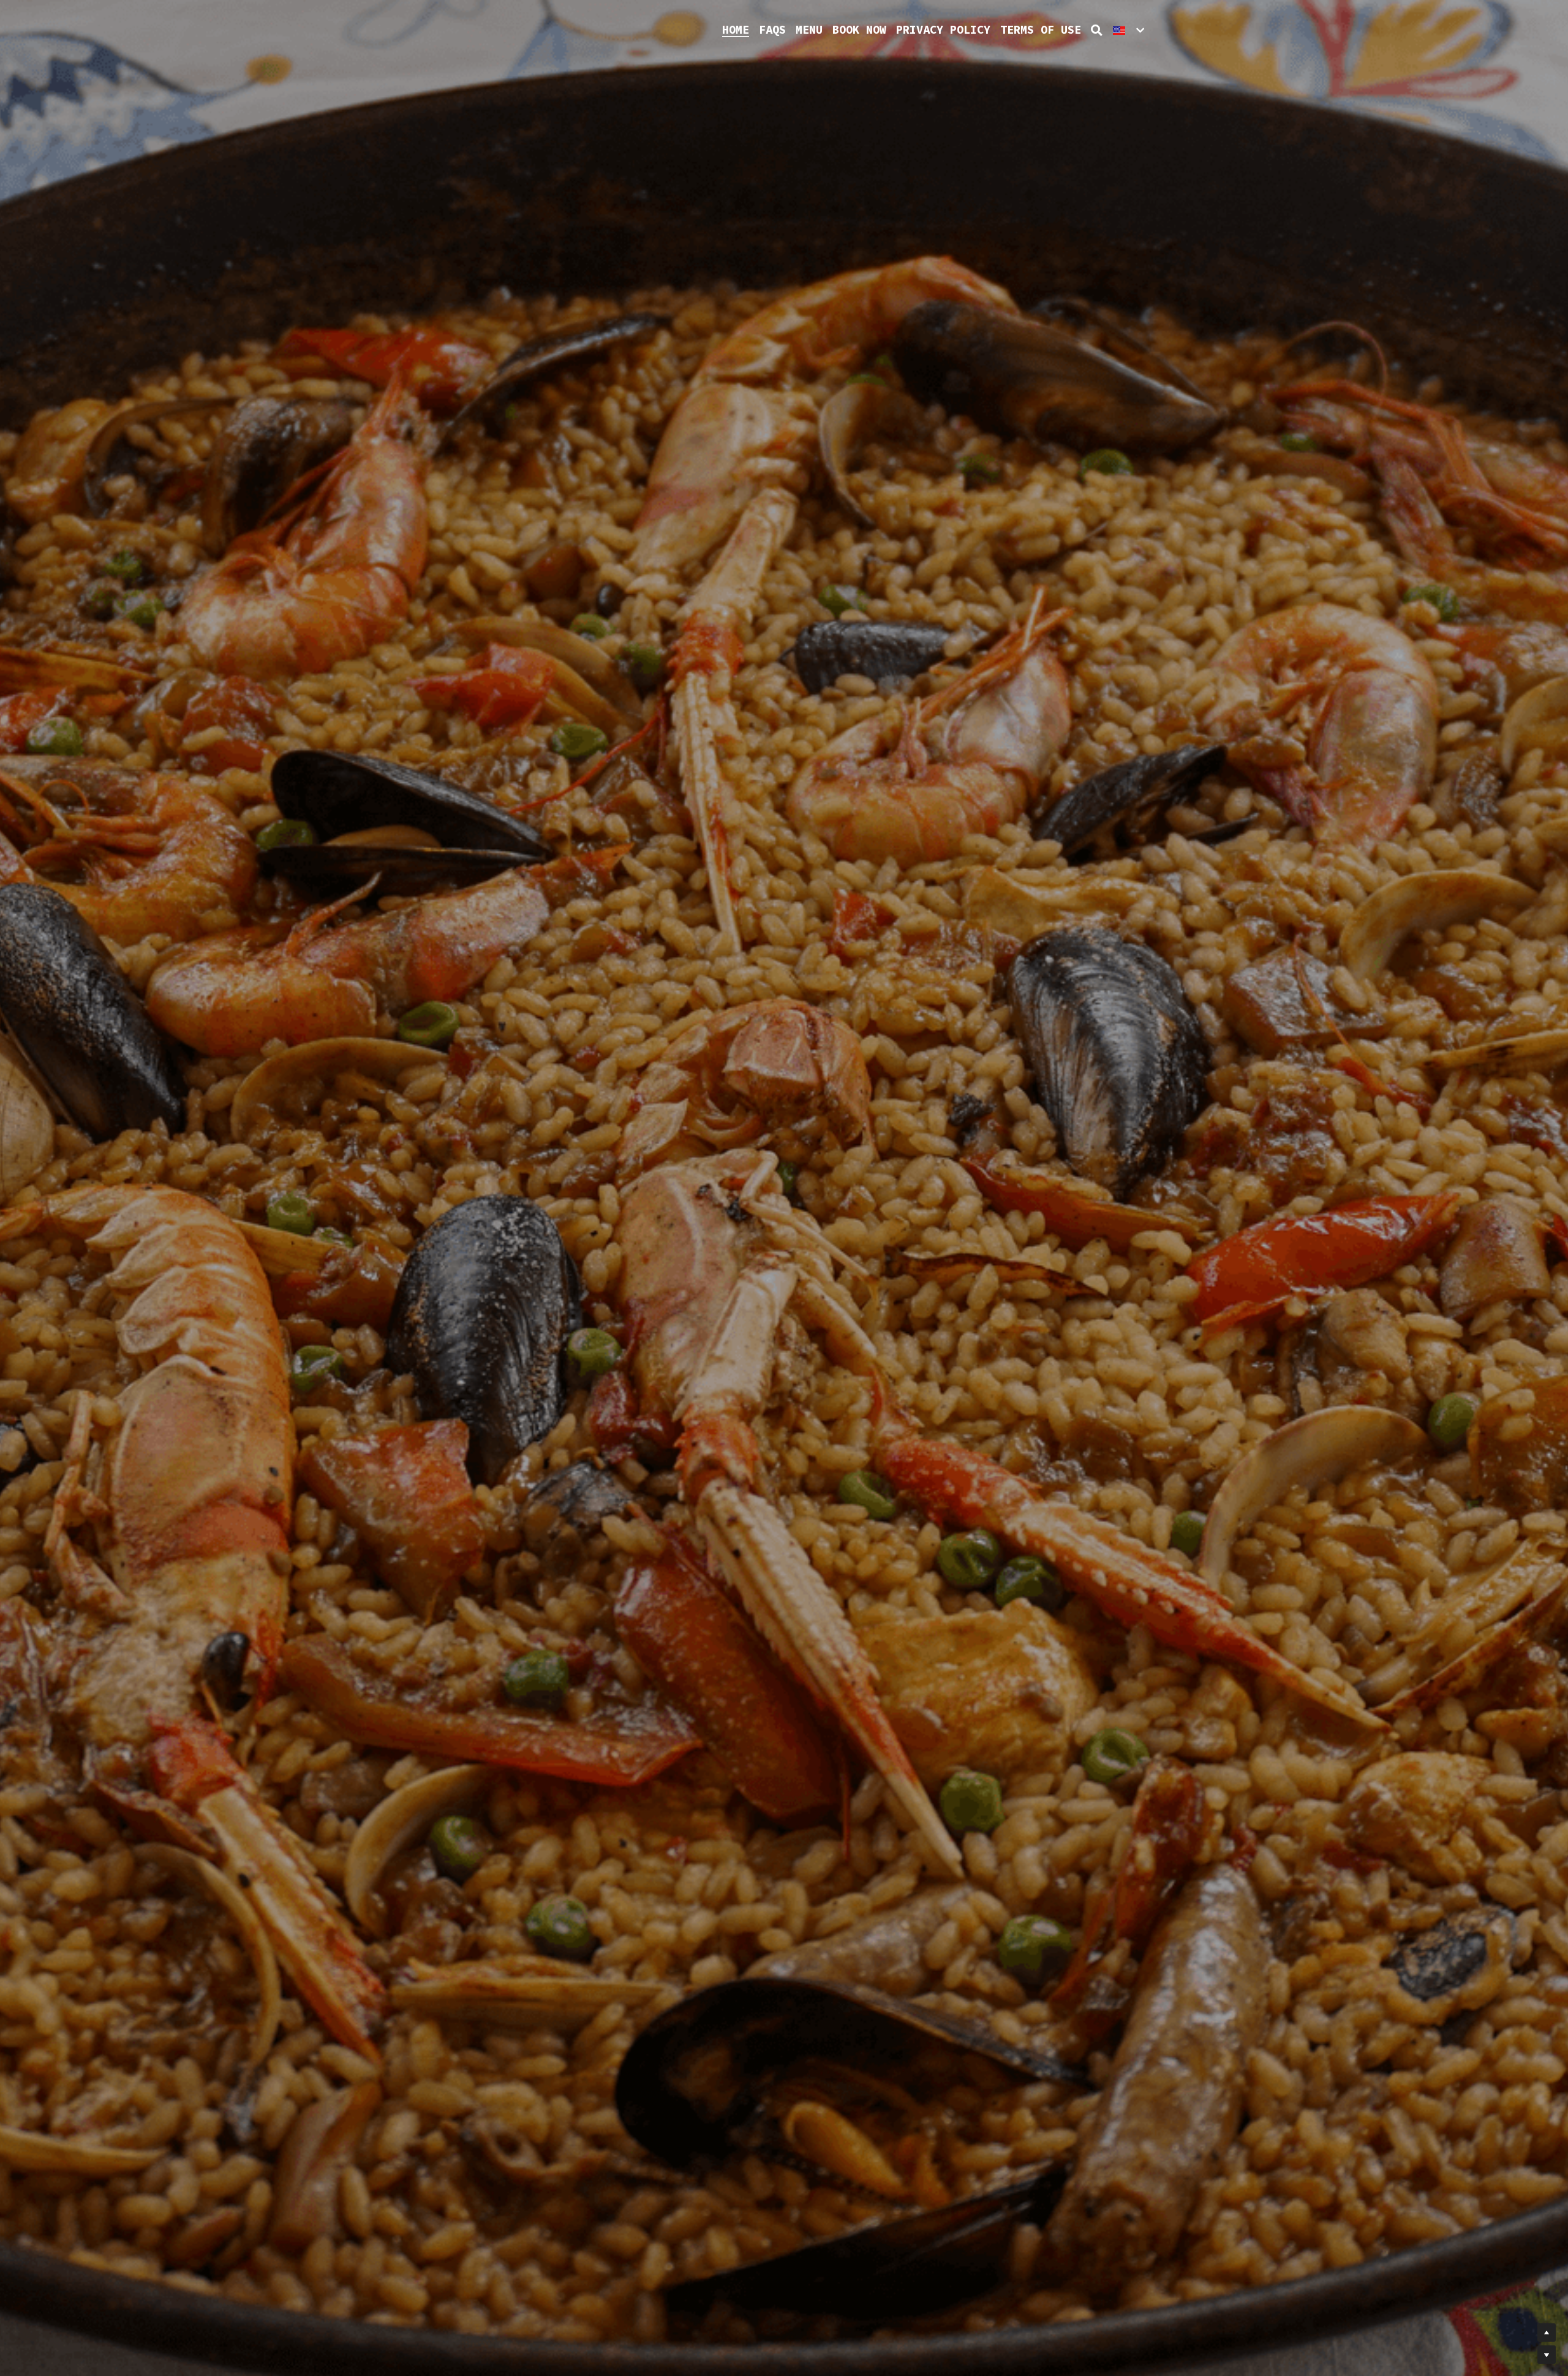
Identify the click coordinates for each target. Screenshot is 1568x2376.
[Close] (934, 1134)
